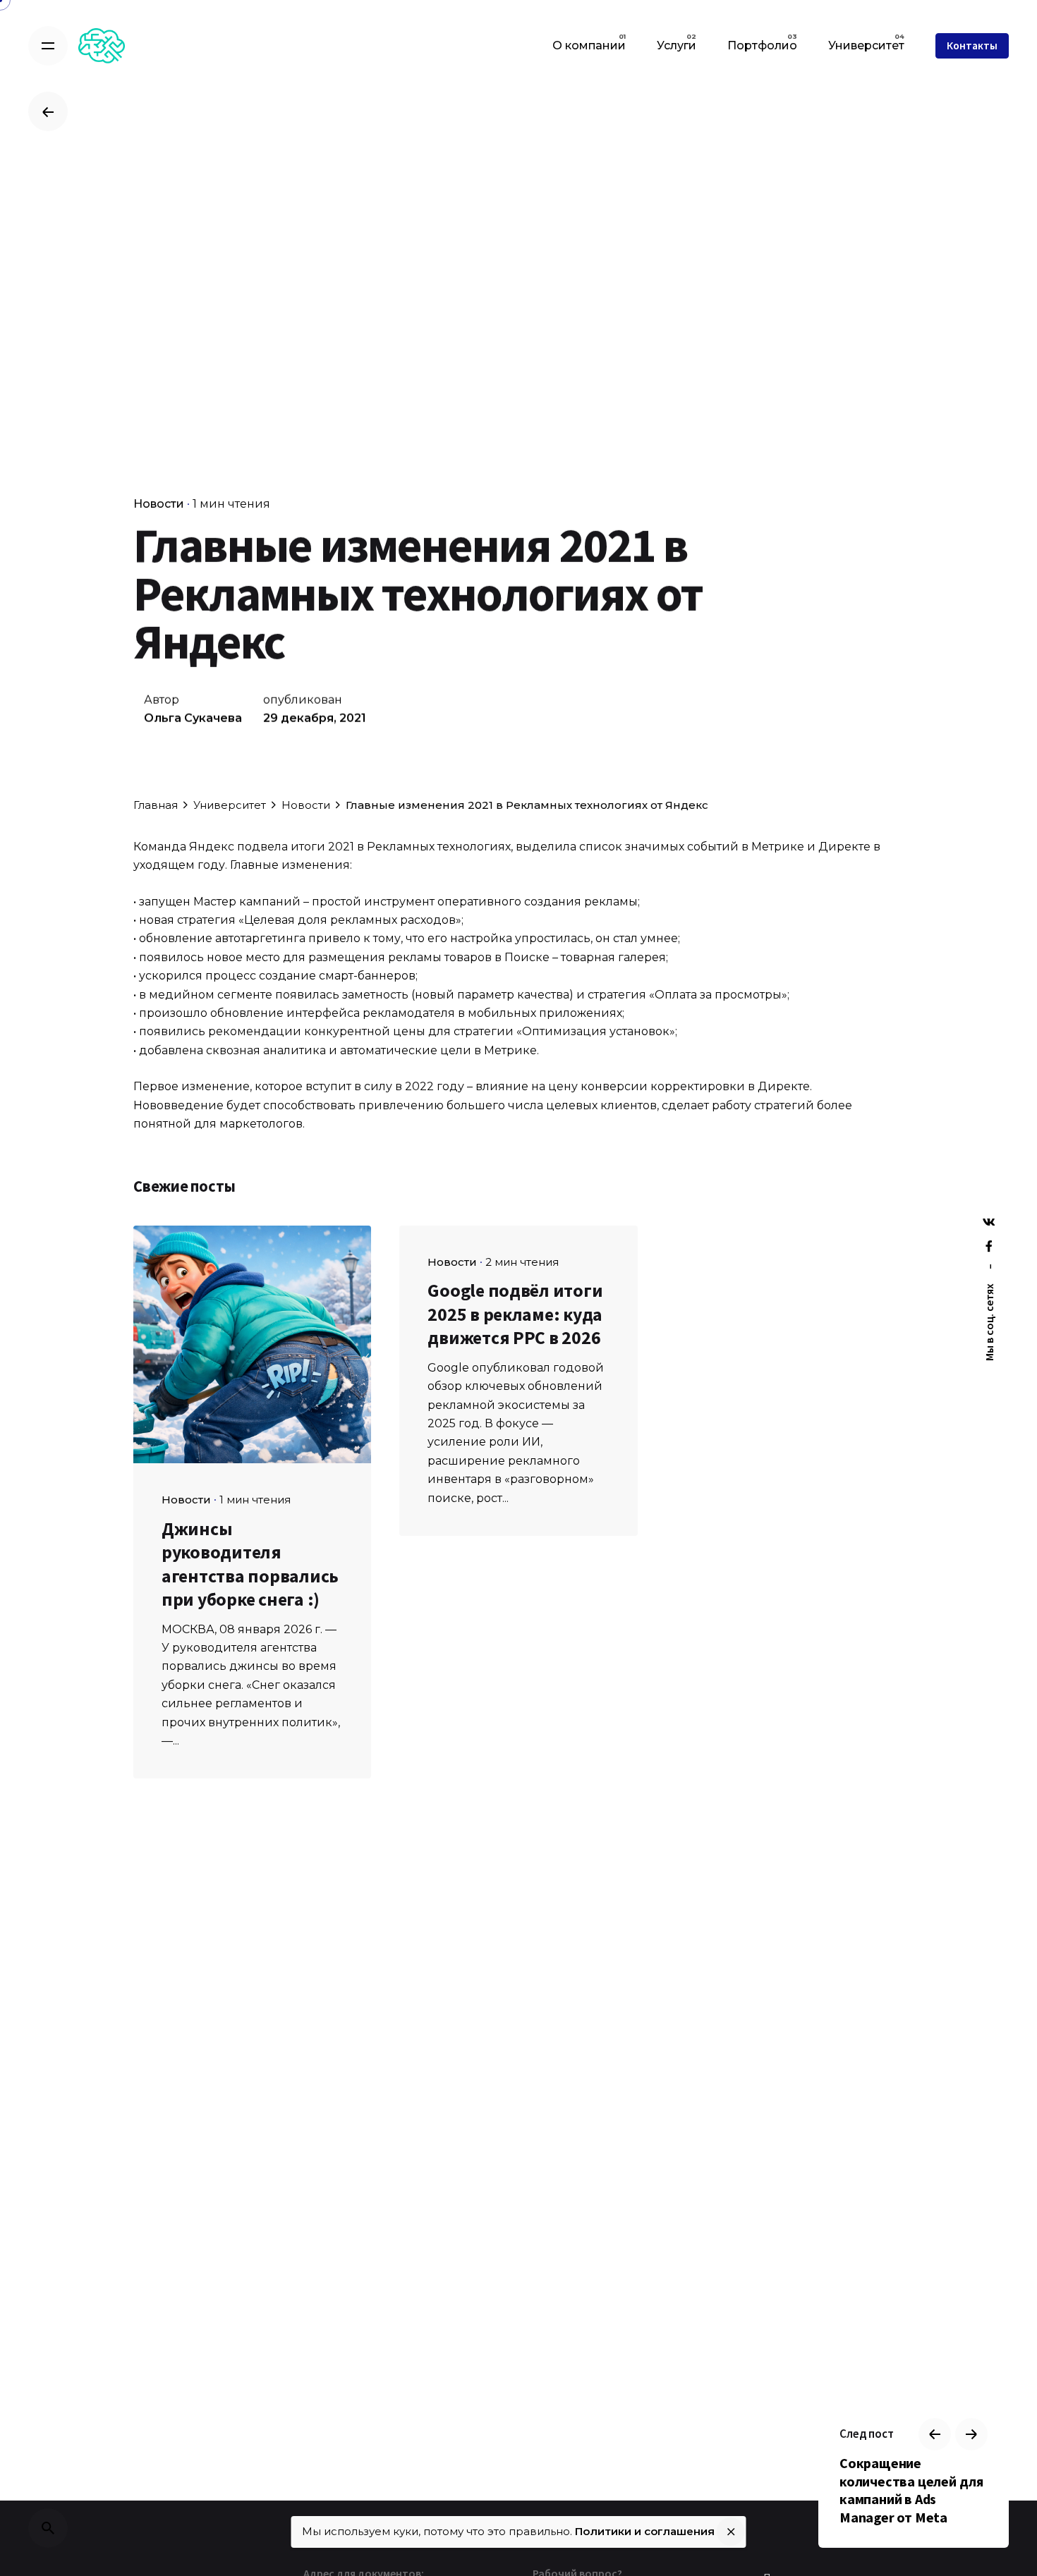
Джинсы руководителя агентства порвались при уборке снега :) (250, 1564)
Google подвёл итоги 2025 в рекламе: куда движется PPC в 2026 (515, 1314)
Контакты (972, 45)
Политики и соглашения (645, 2531)
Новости (159, 504)
